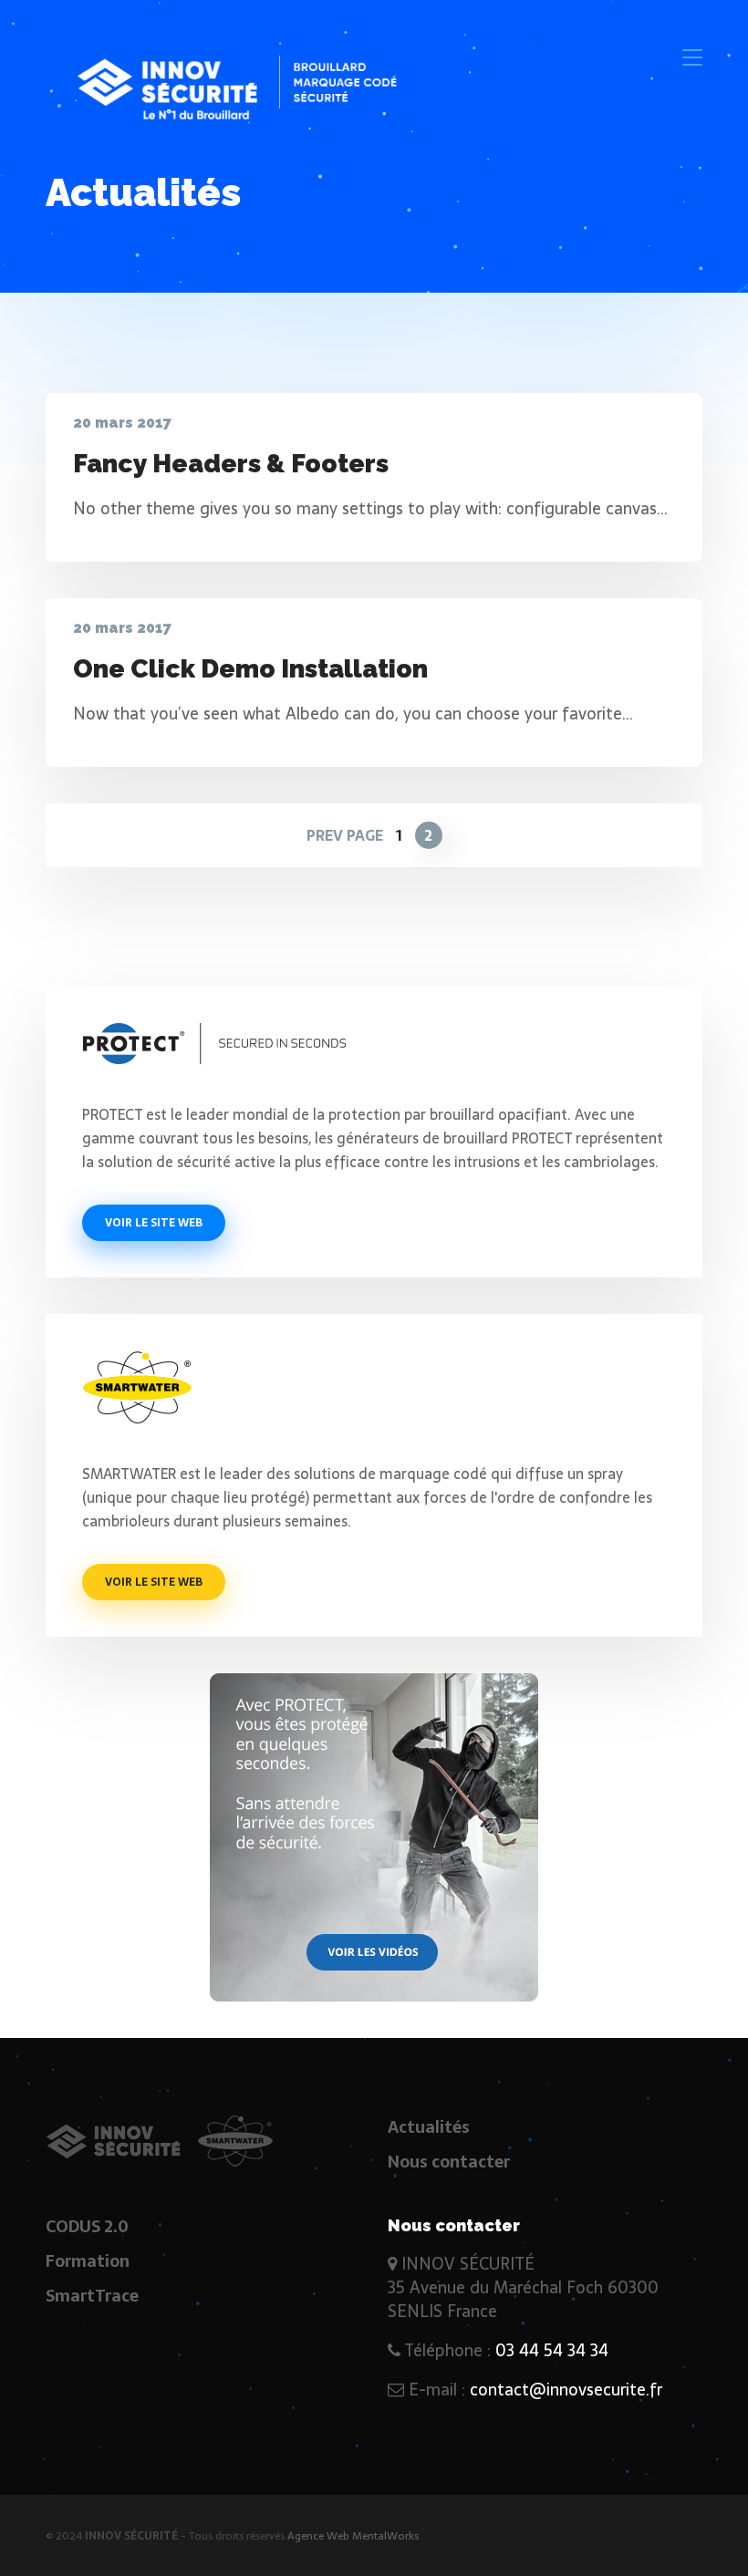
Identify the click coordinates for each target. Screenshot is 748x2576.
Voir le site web (154, 1223)
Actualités (429, 2127)
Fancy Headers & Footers (231, 464)
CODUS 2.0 (87, 2226)
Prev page (345, 835)
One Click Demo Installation (250, 669)
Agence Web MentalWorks (353, 2536)
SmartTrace (92, 2296)
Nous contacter (449, 2162)
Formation (88, 2261)
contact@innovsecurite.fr (566, 2390)
